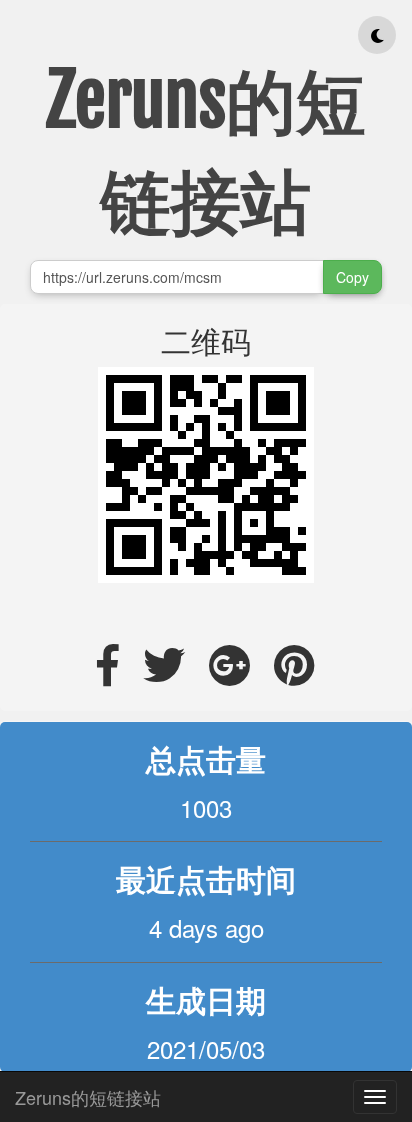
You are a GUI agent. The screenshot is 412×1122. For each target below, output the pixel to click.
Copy (352, 277)
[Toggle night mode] (377, 35)
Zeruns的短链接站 (88, 1093)
